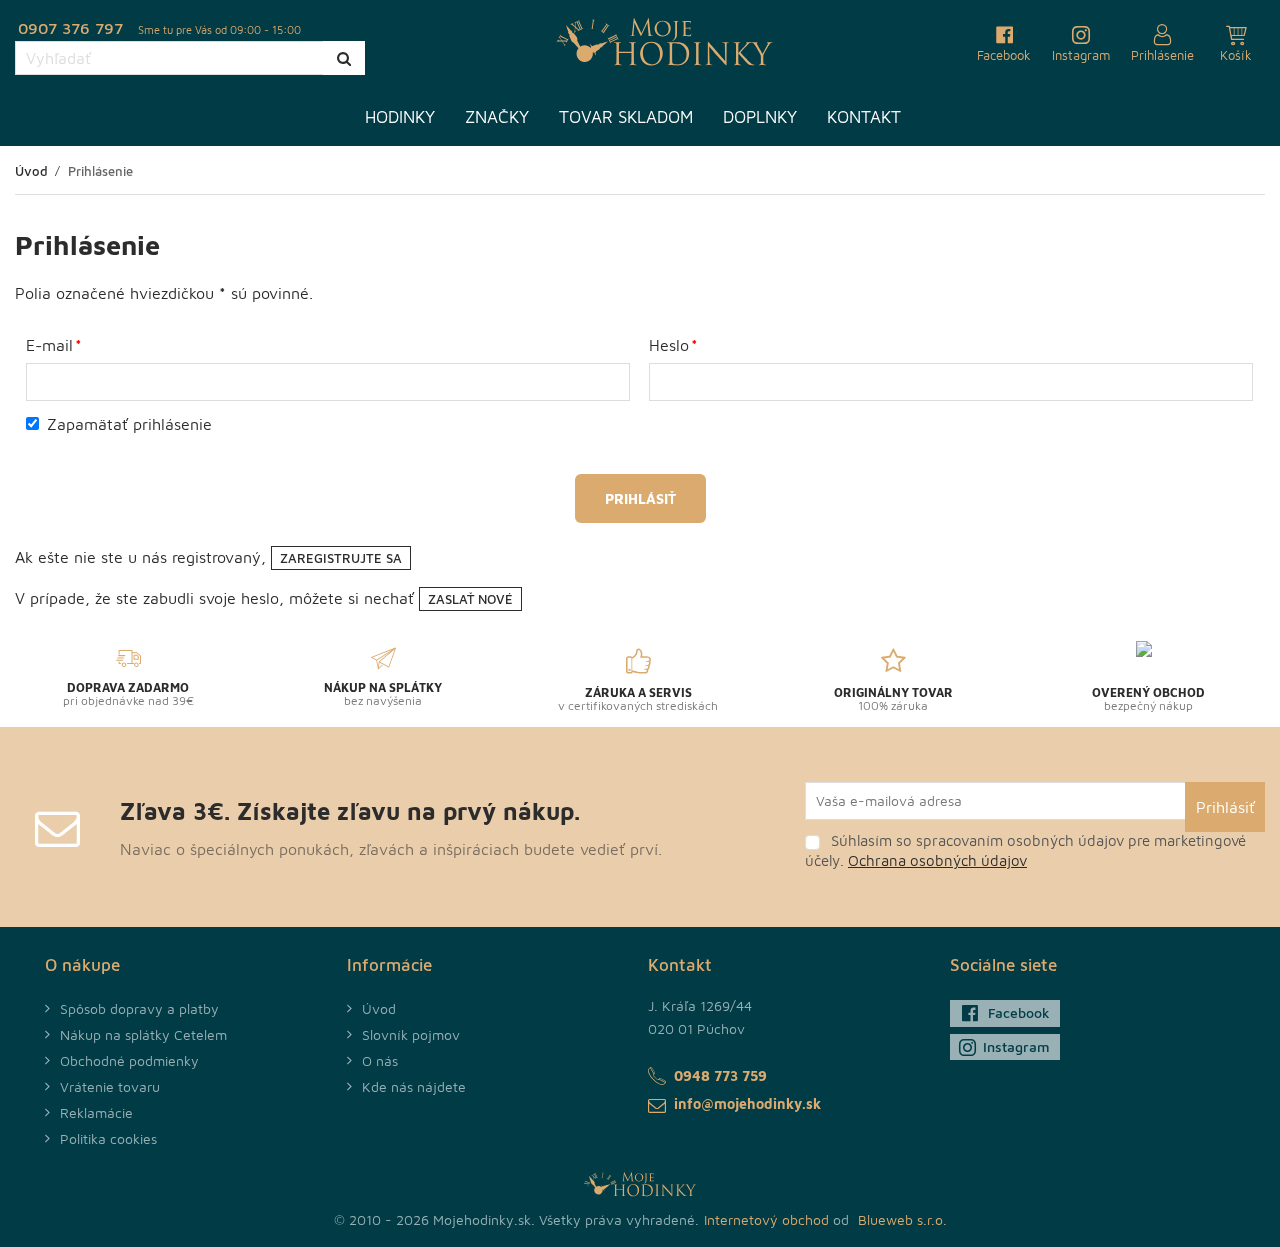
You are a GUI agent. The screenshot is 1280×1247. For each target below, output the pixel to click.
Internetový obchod (766, 1219)
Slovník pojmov (411, 1034)
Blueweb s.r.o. (902, 1219)
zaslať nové (470, 599)
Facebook (1019, 1012)
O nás (380, 1060)
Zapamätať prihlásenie (129, 424)
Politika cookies (108, 1138)
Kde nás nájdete (414, 1086)
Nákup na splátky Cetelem (143, 1034)
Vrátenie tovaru (110, 1086)
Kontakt (864, 117)
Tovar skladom (626, 117)
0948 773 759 (720, 1075)
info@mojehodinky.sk (747, 1103)
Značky (497, 117)
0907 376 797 (70, 28)
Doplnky (760, 117)
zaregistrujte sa (341, 558)
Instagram (1016, 1046)
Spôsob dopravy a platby (139, 1008)
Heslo (669, 345)
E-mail (49, 345)
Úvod (379, 1008)
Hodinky (400, 117)
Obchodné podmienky (129, 1060)
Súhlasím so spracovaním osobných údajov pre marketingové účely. (1025, 850)
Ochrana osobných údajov (937, 860)
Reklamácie (96, 1112)
